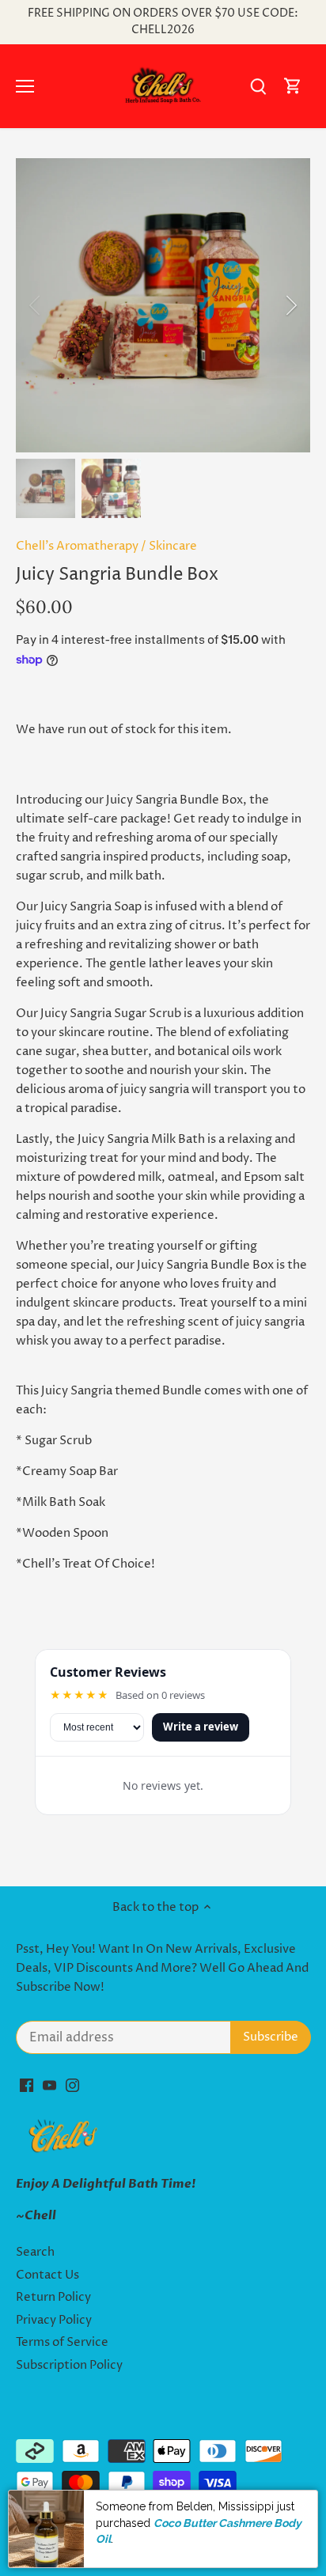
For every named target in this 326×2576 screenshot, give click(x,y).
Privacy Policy (54, 2320)
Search (35, 2252)
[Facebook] (27, 2085)
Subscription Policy (69, 2365)
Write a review (201, 1727)
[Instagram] (72, 2085)
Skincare (173, 546)
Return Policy (53, 2297)
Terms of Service (62, 2342)
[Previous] (36, 305)
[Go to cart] (293, 87)
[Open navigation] (25, 86)
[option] (163, 305)
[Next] (290, 305)
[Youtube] (49, 2085)
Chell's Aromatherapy (77, 546)
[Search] (258, 87)
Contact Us (47, 2275)
